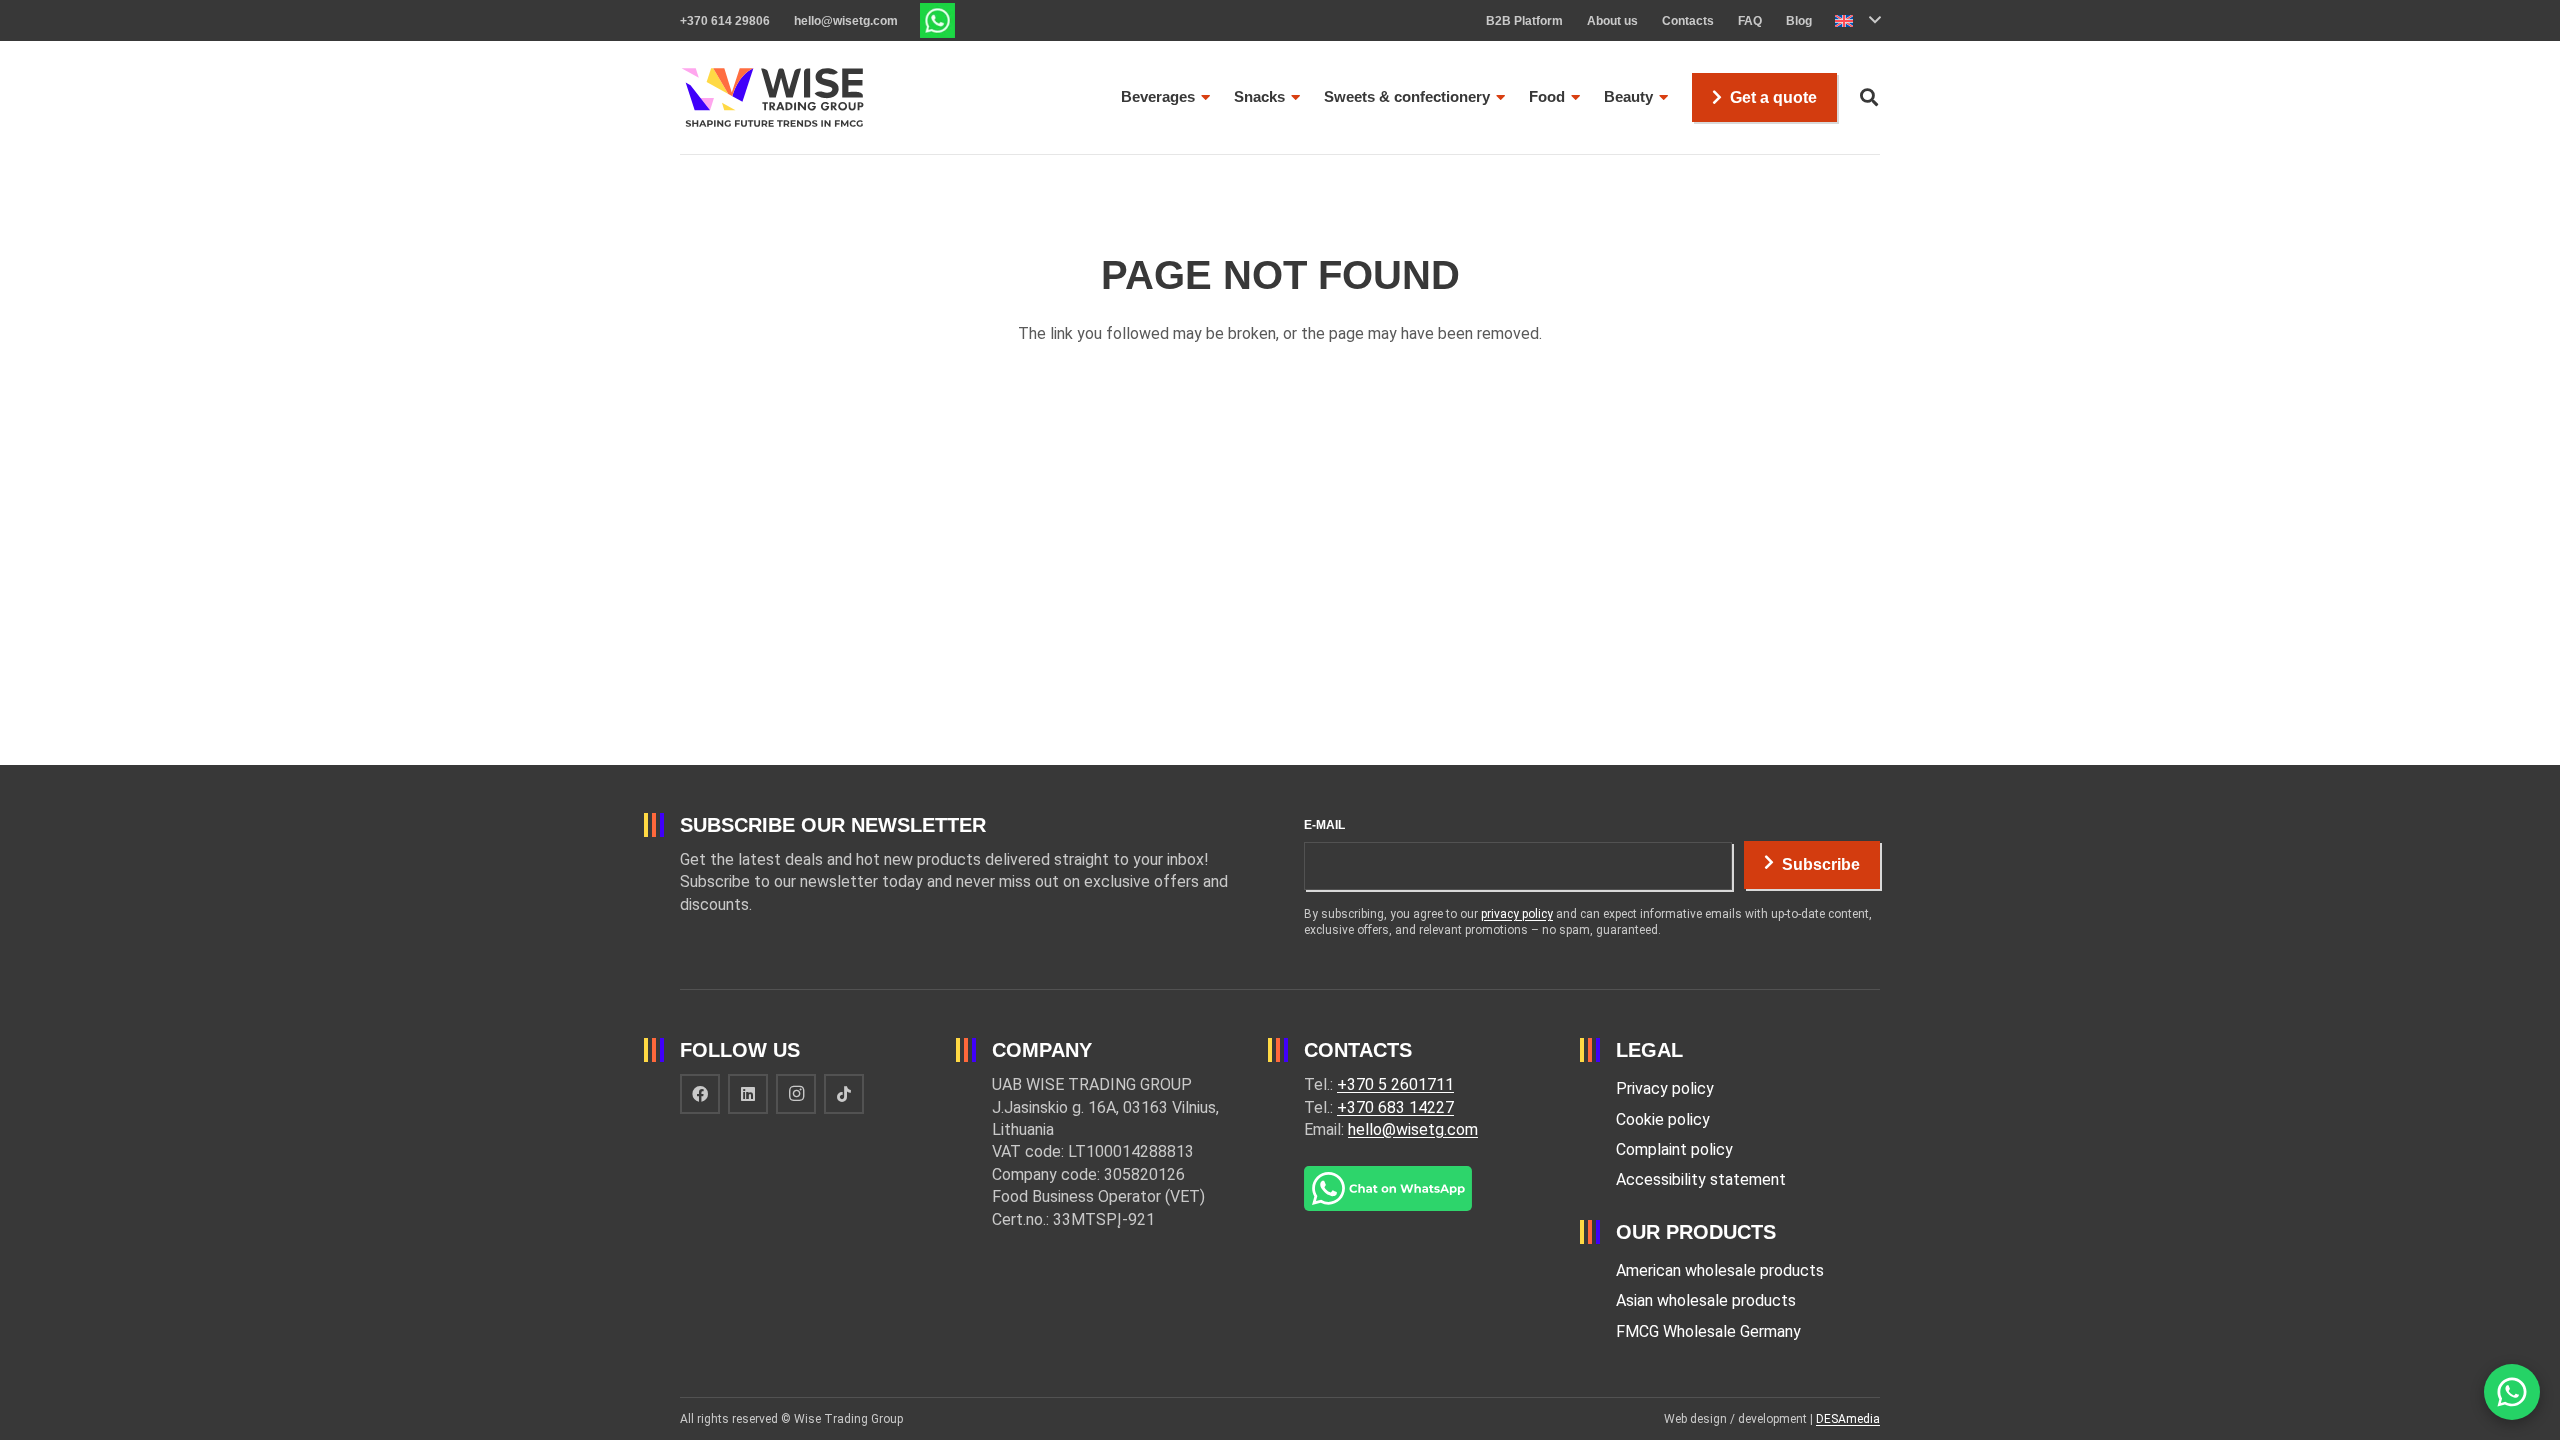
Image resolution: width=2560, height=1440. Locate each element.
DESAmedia (1848, 1419)
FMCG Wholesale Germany (1708, 1331)
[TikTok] (844, 1094)
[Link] (937, 20)
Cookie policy (1663, 1119)
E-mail (1324, 825)
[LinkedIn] (748, 1094)
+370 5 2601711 (1395, 1084)
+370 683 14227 (1395, 1107)
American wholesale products (1720, 1270)
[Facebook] (700, 1094)
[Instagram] (796, 1094)
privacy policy (1517, 914)
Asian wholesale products (1706, 1300)
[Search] (1869, 97)
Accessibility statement (1701, 1179)
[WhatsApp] (2512, 1392)
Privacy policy (1665, 1088)
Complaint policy (1674, 1149)
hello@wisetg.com (1413, 1129)
